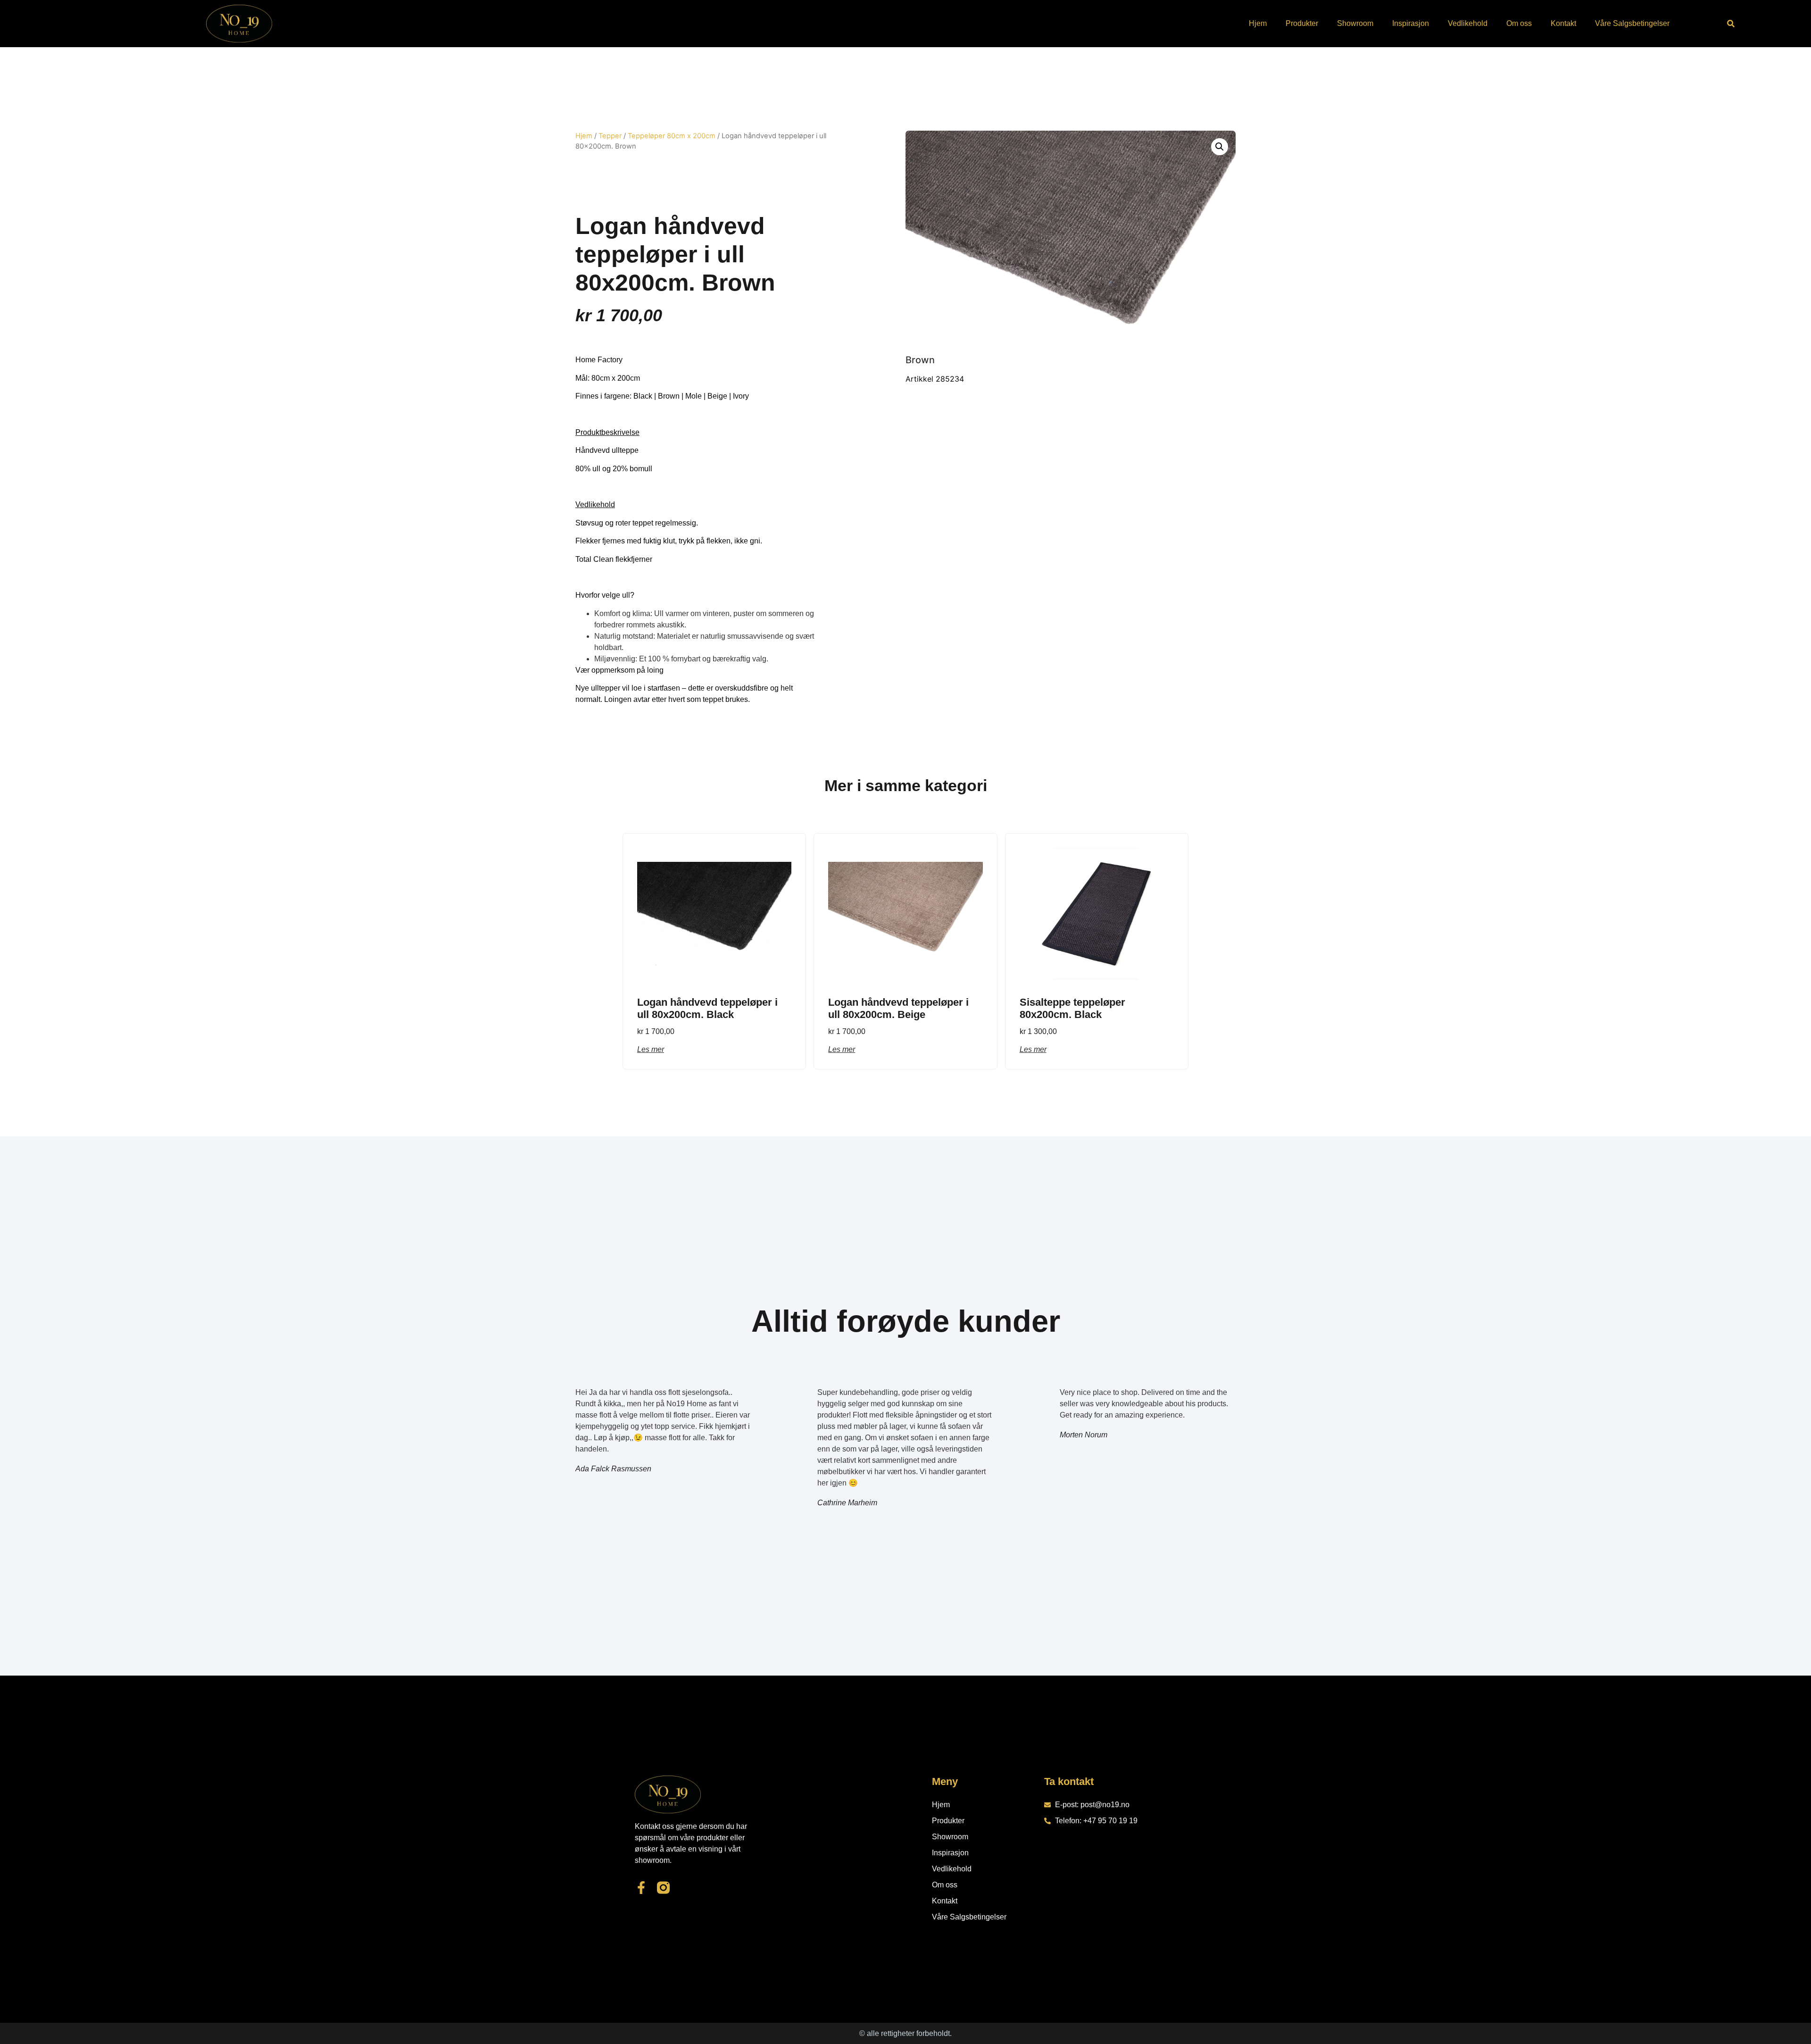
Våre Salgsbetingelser (1632, 23)
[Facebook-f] (641, 1888)
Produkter (1302, 23)
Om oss (1519, 23)
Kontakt (1563, 23)
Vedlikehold (1468, 23)
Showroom (1355, 23)
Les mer (651, 1049)
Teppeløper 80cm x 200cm (672, 136)
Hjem (1258, 23)
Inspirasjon (1411, 23)
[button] (1731, 24)
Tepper (610, 136)
